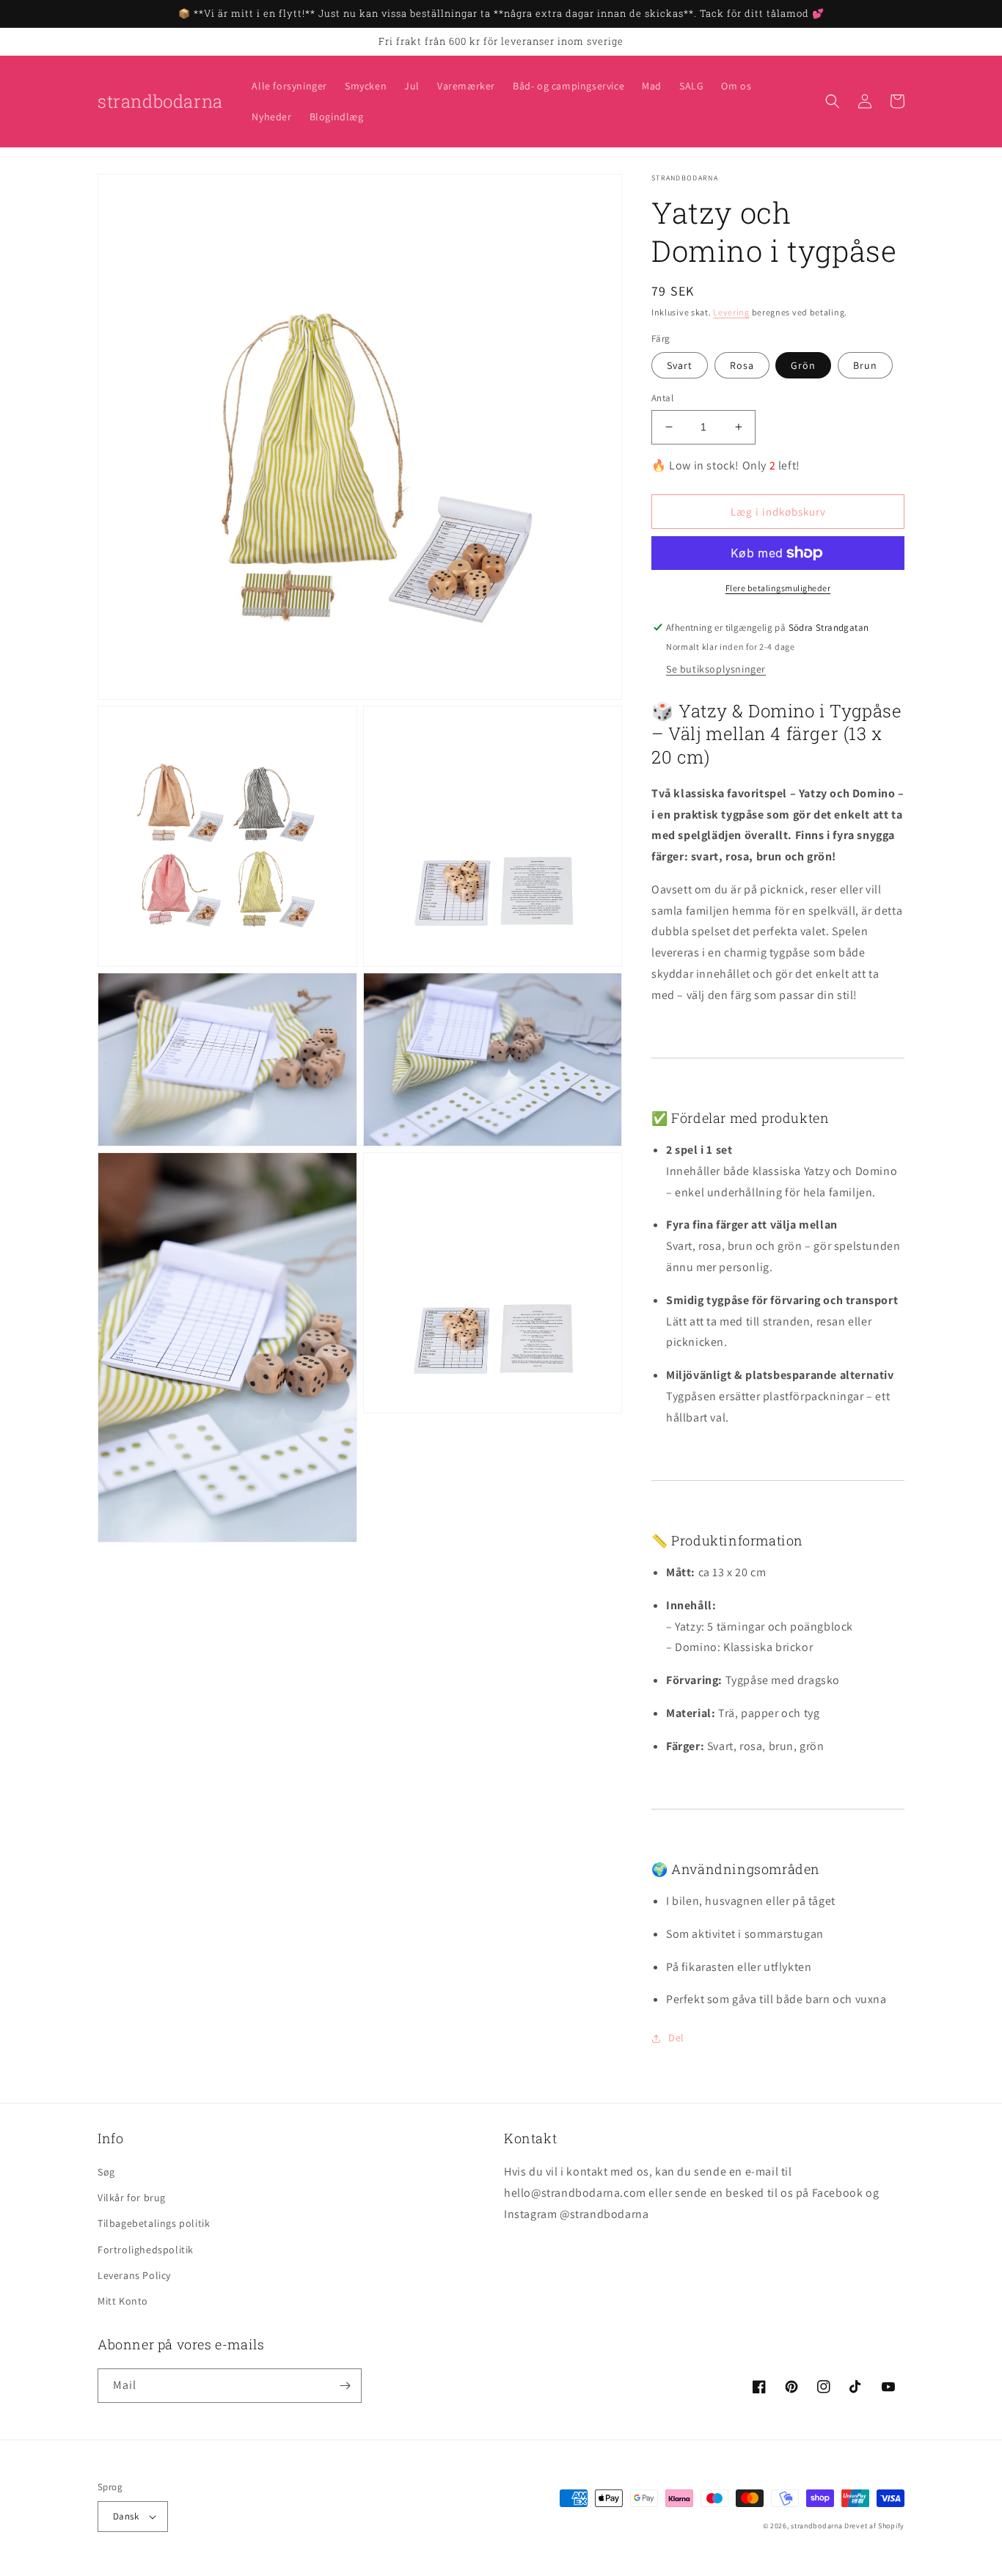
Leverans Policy (134, 2275)
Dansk (126, 2516)
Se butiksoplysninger (716, 669)
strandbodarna (816, 2526)
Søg (106, 2172)
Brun (865, 365)
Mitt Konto (123, 2301)
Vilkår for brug (132, 2198)
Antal (662, 398)
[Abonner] (345, 2386)
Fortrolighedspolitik (146, 2250)
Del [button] (676, 2038)
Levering (731, 312)
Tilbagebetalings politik (154, 2223)
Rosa (742, 365)
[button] (833, 101)
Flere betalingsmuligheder (778, 588)
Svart (680, 365)
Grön (803, 365)
